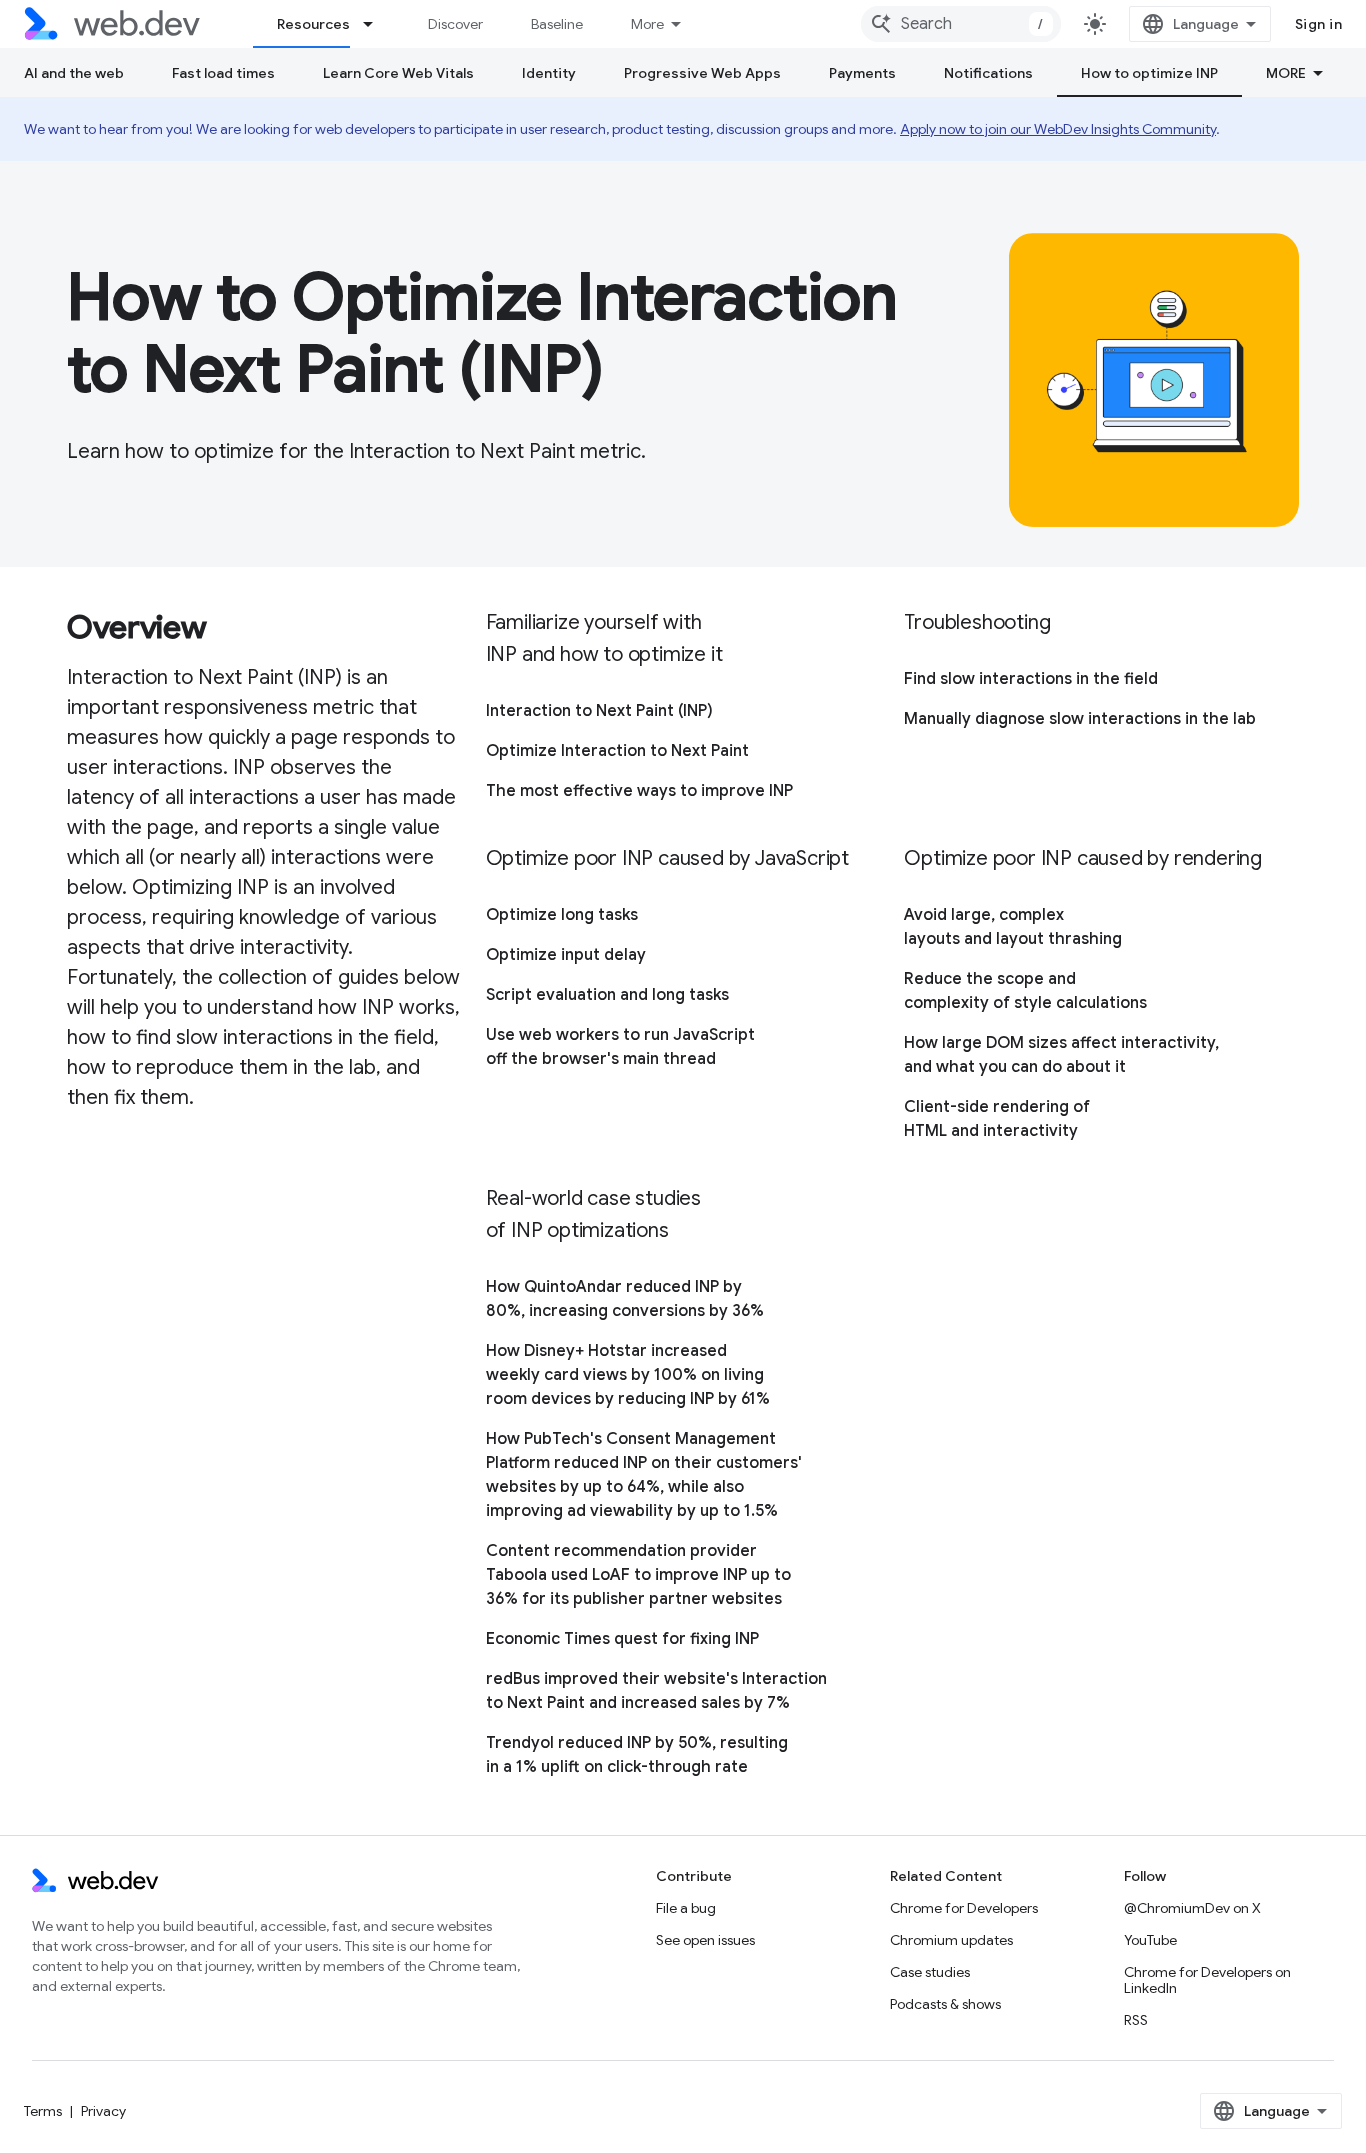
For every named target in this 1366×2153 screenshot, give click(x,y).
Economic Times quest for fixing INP (622, 1639)
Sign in (1319, 24)
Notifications (988, 73)
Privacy (103, 2111)
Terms (43, 2111)
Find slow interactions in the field (1031, 679)
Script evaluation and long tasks (607, 995)
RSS (1136, 2020)
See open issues (705, 1940)
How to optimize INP (1149, 73)
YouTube (1150, 1940)
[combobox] (961, 24)
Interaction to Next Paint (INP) (599, 711)
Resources (313, 24)
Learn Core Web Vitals (398, 73)
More (647, 24)
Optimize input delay (566, 955)
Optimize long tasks (562, 915)
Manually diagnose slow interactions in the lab (1080, 719)
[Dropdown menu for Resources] (377, 24)
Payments (862, 73)
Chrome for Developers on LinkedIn (1207, 1980)
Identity (549, 73)
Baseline (557, 24)
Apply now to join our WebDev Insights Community (1058, 129)
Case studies (930, 1972)
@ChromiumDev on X (1192, 1908)
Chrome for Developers (964, 1908)
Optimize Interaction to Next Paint (617, 751)
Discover (455, 24)
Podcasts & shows (945, 2004)
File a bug (686, 1908)
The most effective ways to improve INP (639, 791)
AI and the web (74, 73)
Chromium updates (951, 1940)
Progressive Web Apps (702, 73)
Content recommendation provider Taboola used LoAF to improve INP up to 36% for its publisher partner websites (638, 1575)
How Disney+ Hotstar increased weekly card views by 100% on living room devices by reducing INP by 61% (628, 1375)
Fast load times (223, 73)
